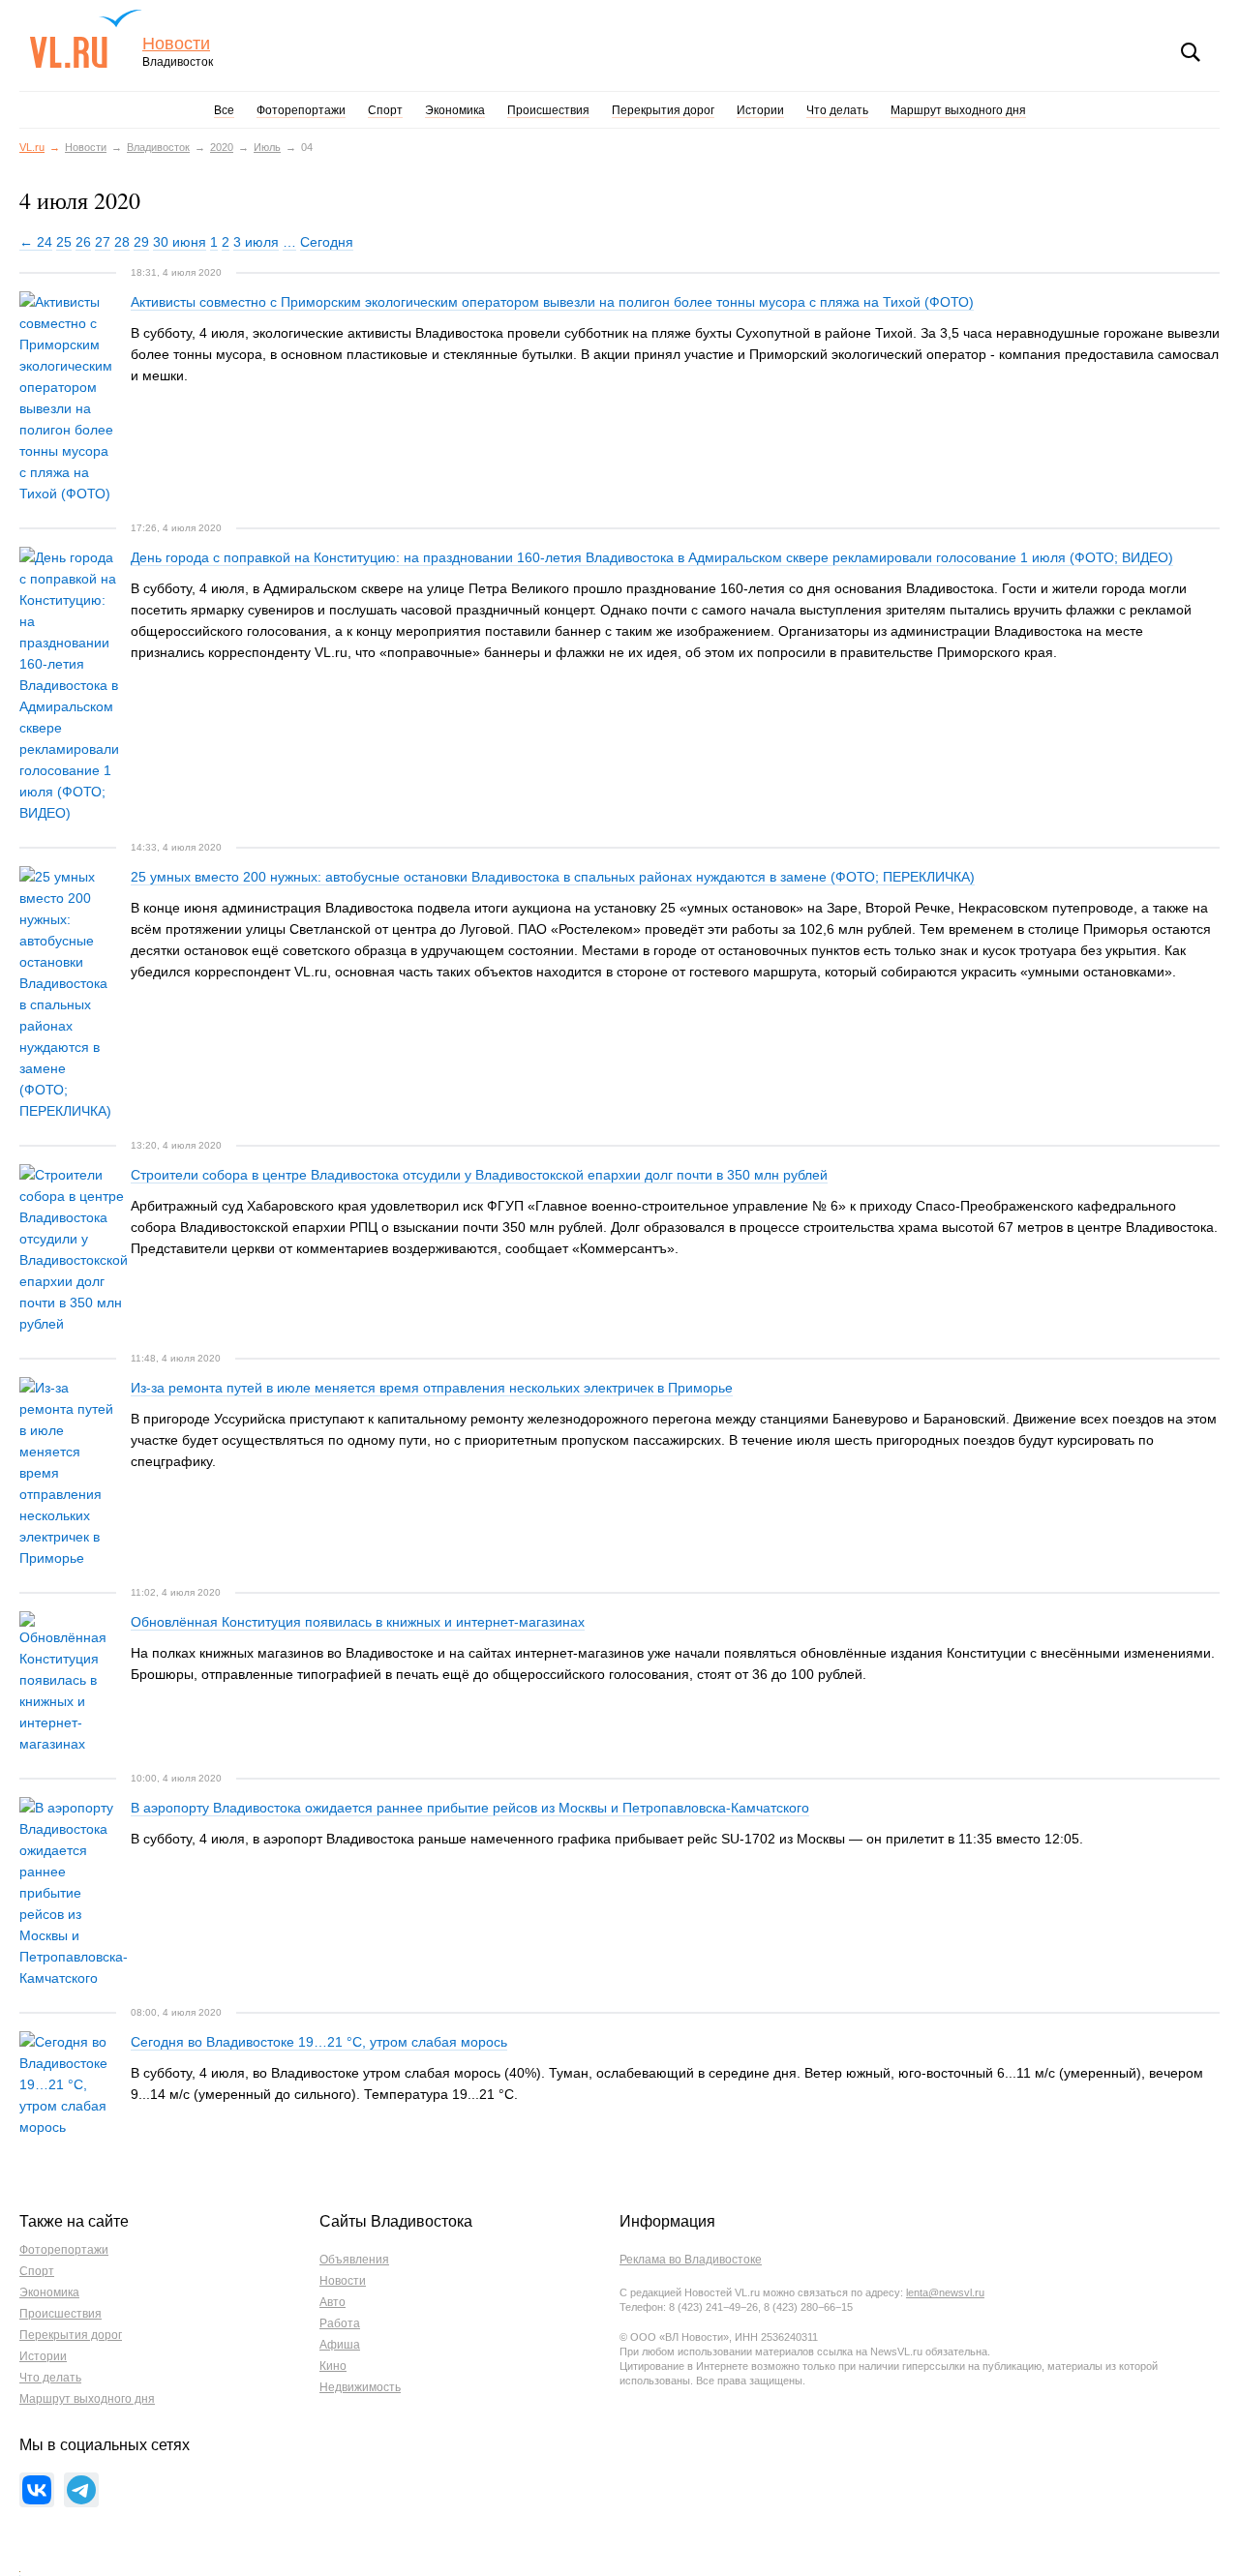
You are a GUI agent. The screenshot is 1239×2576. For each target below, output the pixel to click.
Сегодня (327, 242)
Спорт (385, 110)
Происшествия (548, 110)
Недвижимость (360, 2387)
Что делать (837, 110)
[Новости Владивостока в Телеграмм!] (81, 2490)
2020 (222, 147)
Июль (267, 147)
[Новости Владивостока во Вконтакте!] (37, 2490)
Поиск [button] (1191, 52)
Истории (760, 110)
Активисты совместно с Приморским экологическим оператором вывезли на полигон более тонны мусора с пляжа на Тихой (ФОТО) (552, 302)
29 (141, 242)
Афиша (340, 2345)
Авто (332, 2302)
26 (83, 242)
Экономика (455, 110)
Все (224, 110)
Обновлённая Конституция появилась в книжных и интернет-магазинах (358, 1622)
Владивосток (158, 147)
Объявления (354, 2260)
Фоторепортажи (301, 110)
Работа (340, 2323)
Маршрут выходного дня (958, 110)
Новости (176, 44)
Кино (333, 2366)
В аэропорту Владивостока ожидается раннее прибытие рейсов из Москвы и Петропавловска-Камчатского (470, 1808)
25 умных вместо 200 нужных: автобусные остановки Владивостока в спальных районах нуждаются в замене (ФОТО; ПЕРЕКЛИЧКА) (553, 877)
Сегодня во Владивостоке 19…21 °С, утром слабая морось (319, 2042)
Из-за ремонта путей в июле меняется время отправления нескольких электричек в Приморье (432, 1388)
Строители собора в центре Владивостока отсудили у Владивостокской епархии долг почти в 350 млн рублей (479, 1175)
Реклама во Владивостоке (691, 2260)
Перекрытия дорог (663, 110)
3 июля (256, 242)
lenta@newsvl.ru (945, 2292)
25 (64, 242)
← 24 (36, 242)
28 (122, 242)
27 (103, 242)
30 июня (180, 242)
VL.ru (86, 39)
